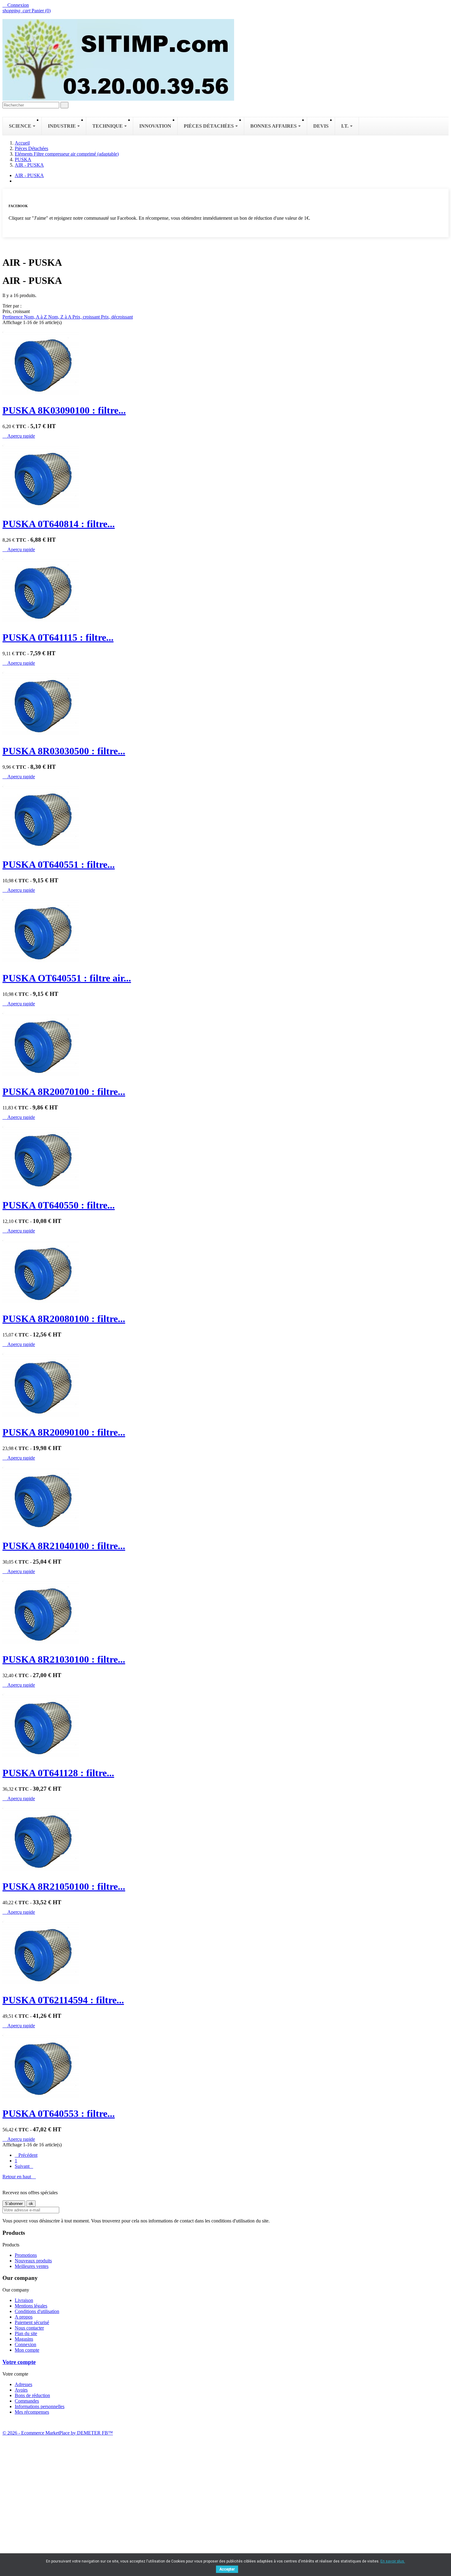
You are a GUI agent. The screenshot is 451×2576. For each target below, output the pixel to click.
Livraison (24, 2300)
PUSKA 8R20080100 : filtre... (64, 1319)
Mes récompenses (32, 2412)
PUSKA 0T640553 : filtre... (59, 2114)
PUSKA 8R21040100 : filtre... (64, 1546)
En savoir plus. (393, 2561)
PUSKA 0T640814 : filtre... (59, 524)
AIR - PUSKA (29, 175)
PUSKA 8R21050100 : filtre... (64, 1886)
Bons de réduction (32, 2395)
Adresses (23, 2384)
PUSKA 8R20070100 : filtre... (64, 1092)
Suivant (24, 2166)
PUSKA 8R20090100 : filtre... (64, 1432)
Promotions (26, 2255)
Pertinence (13, 317)
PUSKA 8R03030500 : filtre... (64, 751)
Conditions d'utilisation (37, 2311)
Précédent (26, 2155)
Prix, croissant (87, 317)
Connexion (25, 2344)
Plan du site (26, 2333)
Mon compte (27, 2350)
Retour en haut (19, 2177)
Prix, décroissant (117, 317)
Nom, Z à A (60, 317)
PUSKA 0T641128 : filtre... (58, 1773)
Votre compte (19, 2362)
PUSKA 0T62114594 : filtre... (63, 2000)
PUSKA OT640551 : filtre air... (67, 978)
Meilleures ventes (32, 2266)
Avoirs (21, 2390)
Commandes (27, 2401)
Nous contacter (29, 2328)
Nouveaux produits (33, 2261)
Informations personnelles (40, 2406)
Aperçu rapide (19, 436)
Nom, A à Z (36, 317)
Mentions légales (31, 2306)
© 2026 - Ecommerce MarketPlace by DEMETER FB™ (58, 2433)
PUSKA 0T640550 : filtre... (59, 1205)
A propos (24, 2317)
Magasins (24, 2339)
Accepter (227, 2569)
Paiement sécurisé (32, 2322)
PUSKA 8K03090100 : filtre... (64, 410)
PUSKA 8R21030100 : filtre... (64, 1659)
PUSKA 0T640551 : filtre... (59, 864)
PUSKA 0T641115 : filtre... (58, 637)
